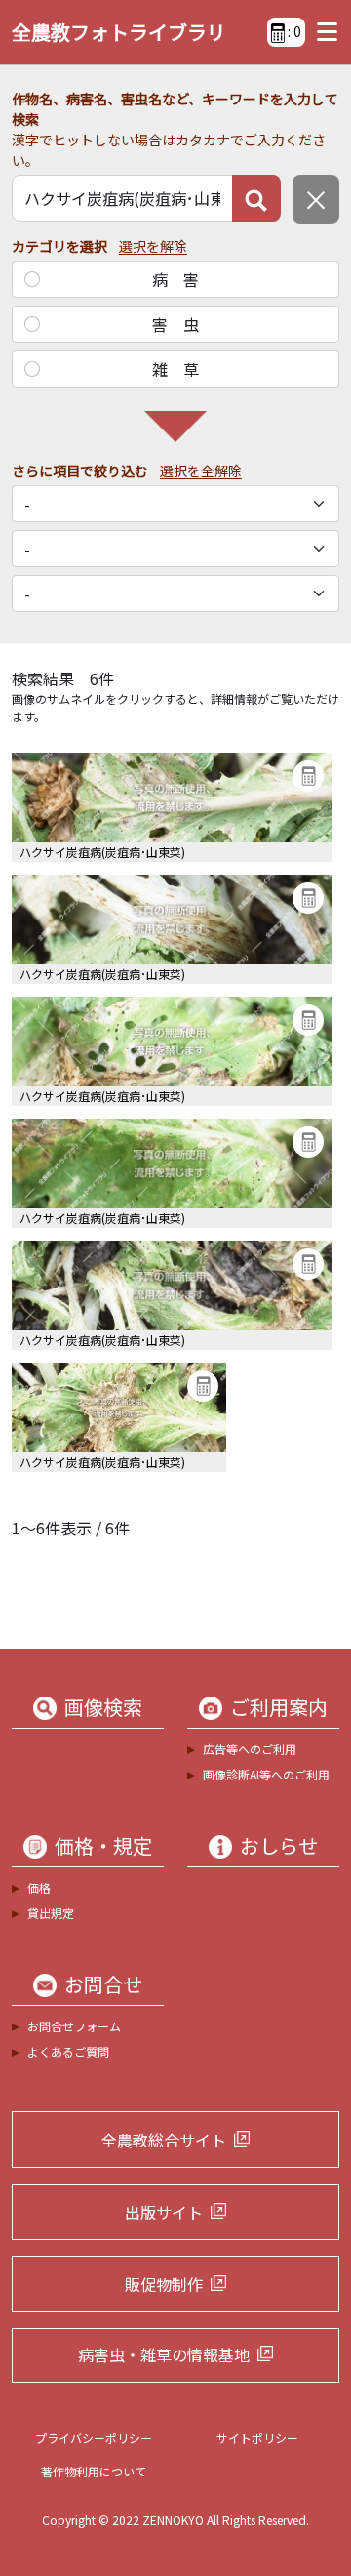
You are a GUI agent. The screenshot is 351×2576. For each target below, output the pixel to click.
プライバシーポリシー (94, 2438)
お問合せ (103, 1984)
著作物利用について (94, 2471)
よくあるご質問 (68, 2051)
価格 (39, 1887)
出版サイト (164, 2212)
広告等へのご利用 (250, 1749)
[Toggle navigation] (322, 32)
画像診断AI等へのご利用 (266, 1774)
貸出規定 (51, 1913)
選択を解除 (153, 246)
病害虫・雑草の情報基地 (164, 2354)
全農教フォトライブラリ (119, 32)
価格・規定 (103, 1846)
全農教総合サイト (164, 2140)
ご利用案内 (279, 1707)
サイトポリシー (257, 2438)
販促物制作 (164, 2284)
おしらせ (279, 1846)
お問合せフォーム (74, 2026)
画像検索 (103, 1707)
